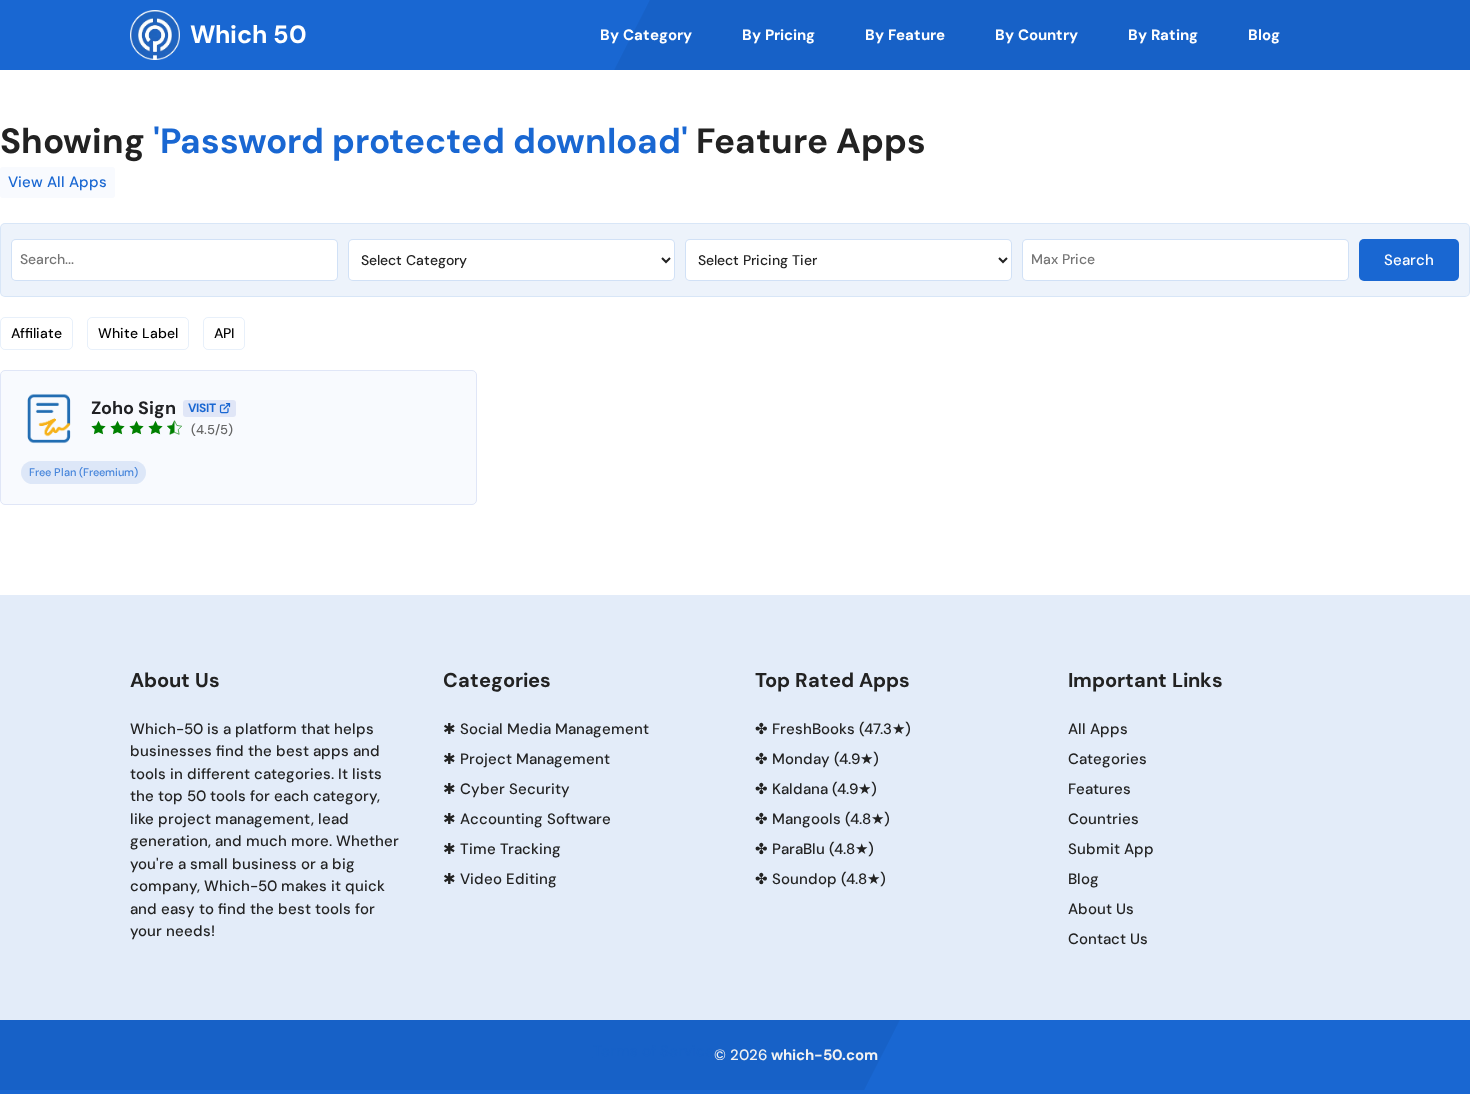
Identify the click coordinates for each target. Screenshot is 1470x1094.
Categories (1107, 759)
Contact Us (1108, 939)
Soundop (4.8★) (829, 879)
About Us (1101, 909)
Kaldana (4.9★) (824, 789)
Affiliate (36, 333)
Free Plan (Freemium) (83, 472)
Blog (1083, 879)
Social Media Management (554, 729)
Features (1099, 789)
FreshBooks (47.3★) (841, 729)
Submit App (1111, 849)
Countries (1103, 819)
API (224, 333)
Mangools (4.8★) (831, 819)
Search (1409, 260)
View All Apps (57, 182)
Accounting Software (535, 819)
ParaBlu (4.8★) (823, 849)
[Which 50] (155, 35)
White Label (138, 333)
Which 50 (248, 34)
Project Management (535, 759)
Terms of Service (653, 1051)
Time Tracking (510, 849)
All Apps (1098, 729)
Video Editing (508, 879)
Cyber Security (515, 789)
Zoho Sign (133, 408)
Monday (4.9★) (825, 759)
